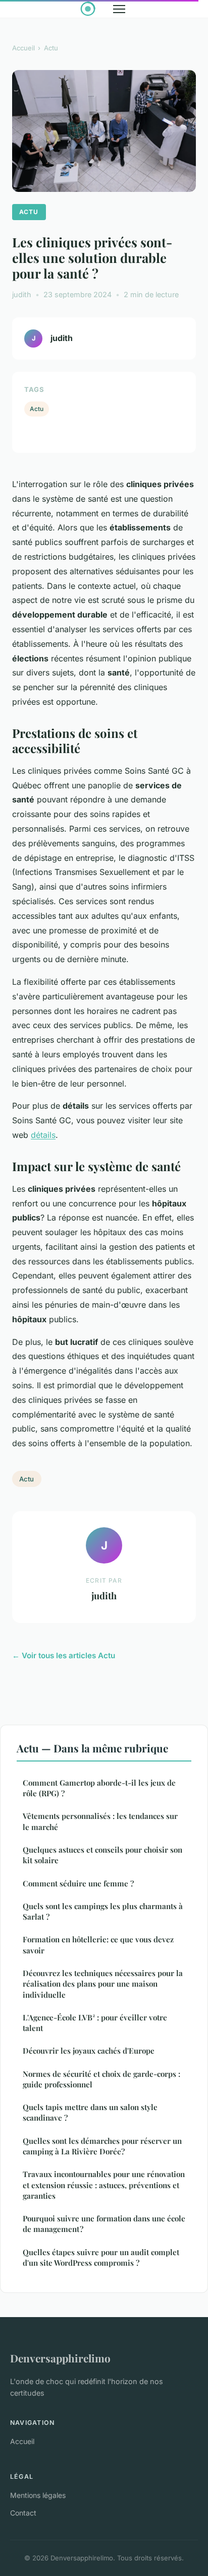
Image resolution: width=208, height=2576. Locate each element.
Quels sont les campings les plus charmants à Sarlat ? (103, 1911)
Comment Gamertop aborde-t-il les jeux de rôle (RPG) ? (99, 1788)
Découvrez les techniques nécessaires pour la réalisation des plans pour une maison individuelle (103, 1984)
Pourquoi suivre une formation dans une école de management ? (104, 2224)
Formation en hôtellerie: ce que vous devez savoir (98, 1945)
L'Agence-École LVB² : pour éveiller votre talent (95, 2023)
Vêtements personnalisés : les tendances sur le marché (100, 1821)
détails (43, 1135)
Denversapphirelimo (60, 2358)
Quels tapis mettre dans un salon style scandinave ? (90, 2112)
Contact (23, 2513)
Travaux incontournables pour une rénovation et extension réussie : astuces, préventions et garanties (104, 2185)
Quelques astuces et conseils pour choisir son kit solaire (102, 1855)
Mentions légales (38, 2495)
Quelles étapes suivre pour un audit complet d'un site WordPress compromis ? (101, 2257)
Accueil (23, 48)
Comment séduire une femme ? (78, 1883)
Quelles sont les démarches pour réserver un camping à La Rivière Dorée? (102, 2146)
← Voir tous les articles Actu (64, 1655)
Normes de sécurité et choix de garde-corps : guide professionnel (101, 2079)
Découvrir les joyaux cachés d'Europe (89, 2051)
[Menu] (119, 9)
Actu (51, 48)
